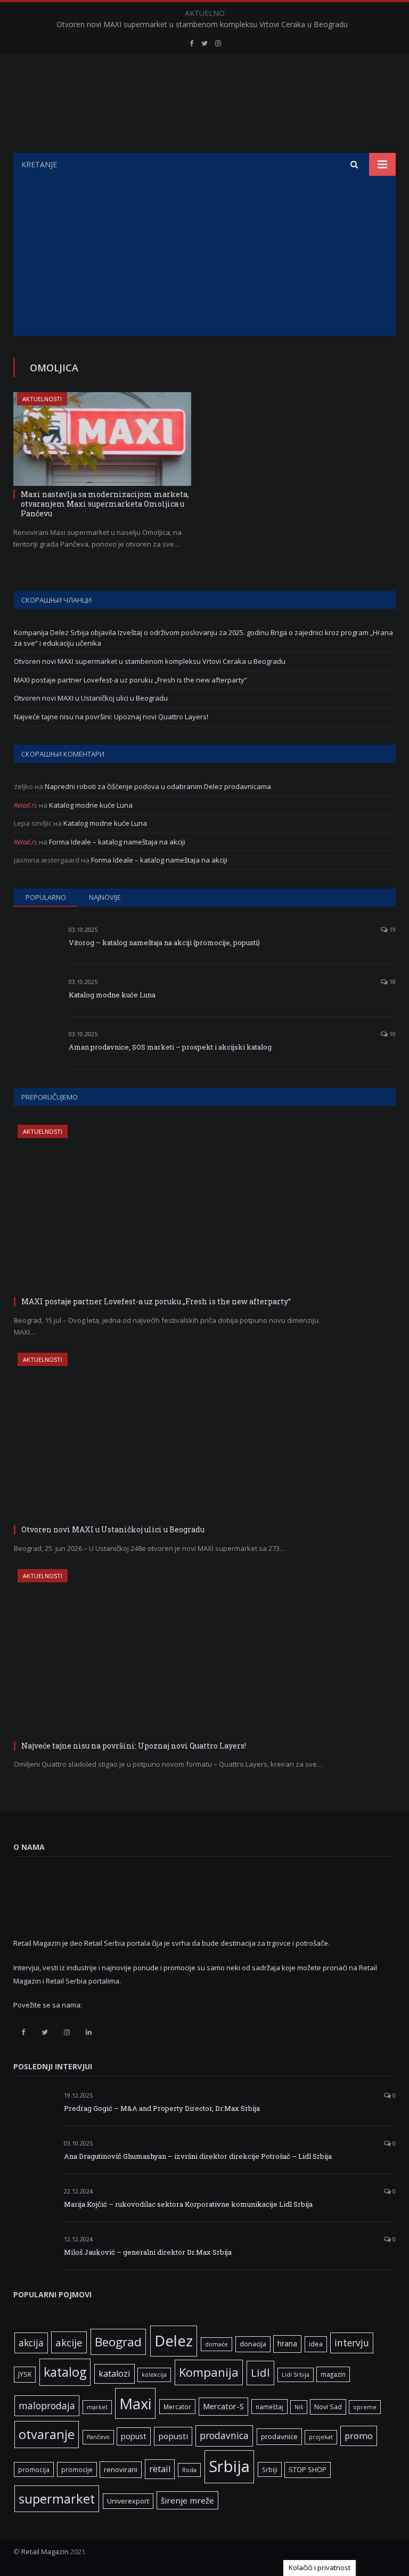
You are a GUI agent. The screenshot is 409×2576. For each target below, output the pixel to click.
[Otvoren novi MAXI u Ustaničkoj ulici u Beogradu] (174, 1437)
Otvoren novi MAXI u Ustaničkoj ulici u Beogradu (91, 698)
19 (392, 929)
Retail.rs (26, 805)
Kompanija (209, 2372)
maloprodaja (47, 2406)
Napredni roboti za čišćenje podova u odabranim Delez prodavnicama (158, 786)
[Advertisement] (204, 256)
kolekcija (154, 2375)
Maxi (135, 2403)
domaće (216, 2344)
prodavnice (279, 2436)
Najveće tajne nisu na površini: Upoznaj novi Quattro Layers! (111, 717)
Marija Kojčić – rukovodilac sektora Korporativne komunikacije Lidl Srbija (188, 2204)
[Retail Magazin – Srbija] (205, 105)
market (97, 2407)
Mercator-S (223, 2406)
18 (392, 982)
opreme (365, 2407)
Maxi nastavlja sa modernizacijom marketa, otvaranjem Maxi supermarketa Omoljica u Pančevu (105, 504)
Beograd (118, 2342)
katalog (65, 2372)
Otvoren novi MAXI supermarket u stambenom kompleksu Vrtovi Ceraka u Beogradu (202, 25)
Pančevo (98, 2437)
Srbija (229, 2466)
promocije (77, 2469)
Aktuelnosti (42, 399)
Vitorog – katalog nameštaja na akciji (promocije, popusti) (164, 942)
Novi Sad (328, 2407)
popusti (173, 2436)
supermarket (57, 2499)
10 (392, 1034)
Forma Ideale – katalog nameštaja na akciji (117, 842)
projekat (321, 2437)
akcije (69, 2342)
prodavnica (224, 2435)
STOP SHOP (308, 2470)
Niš (299, 2407)
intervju (352, 2343)
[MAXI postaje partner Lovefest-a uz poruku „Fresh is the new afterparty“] (174, 1209)
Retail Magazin (45, 2551)
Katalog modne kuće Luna (91, 805)
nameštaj (269, 2407)
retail (160, 2469)
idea (316, 2344)
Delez (174, 2341)
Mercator (177, 2407)
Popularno (46, 897)
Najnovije (105, 897)
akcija (31, 2343)
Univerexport (128, 2501)
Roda (189, 2470)
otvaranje (47, 2434)
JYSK (25, 2374)
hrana (287, 2343)
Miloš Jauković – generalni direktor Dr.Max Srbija (148, 2252)
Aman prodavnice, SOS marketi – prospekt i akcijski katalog (170, 1047)
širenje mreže (187, 2500)
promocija (34, 2469)
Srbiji (270, 2469)
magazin (333, 2374)
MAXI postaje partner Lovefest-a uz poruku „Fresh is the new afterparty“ (130, 680)
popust (134, 2436)
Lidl (260, 2372)
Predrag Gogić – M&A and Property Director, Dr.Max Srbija (162, 2108)
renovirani (121, 2469)
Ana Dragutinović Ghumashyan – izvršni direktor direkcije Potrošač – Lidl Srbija (198, 2156)
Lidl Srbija (296, 2375)
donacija (253, 2344)
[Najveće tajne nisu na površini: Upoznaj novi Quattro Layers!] (174, 1653)
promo (359, 2436)
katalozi (114, 2374)
